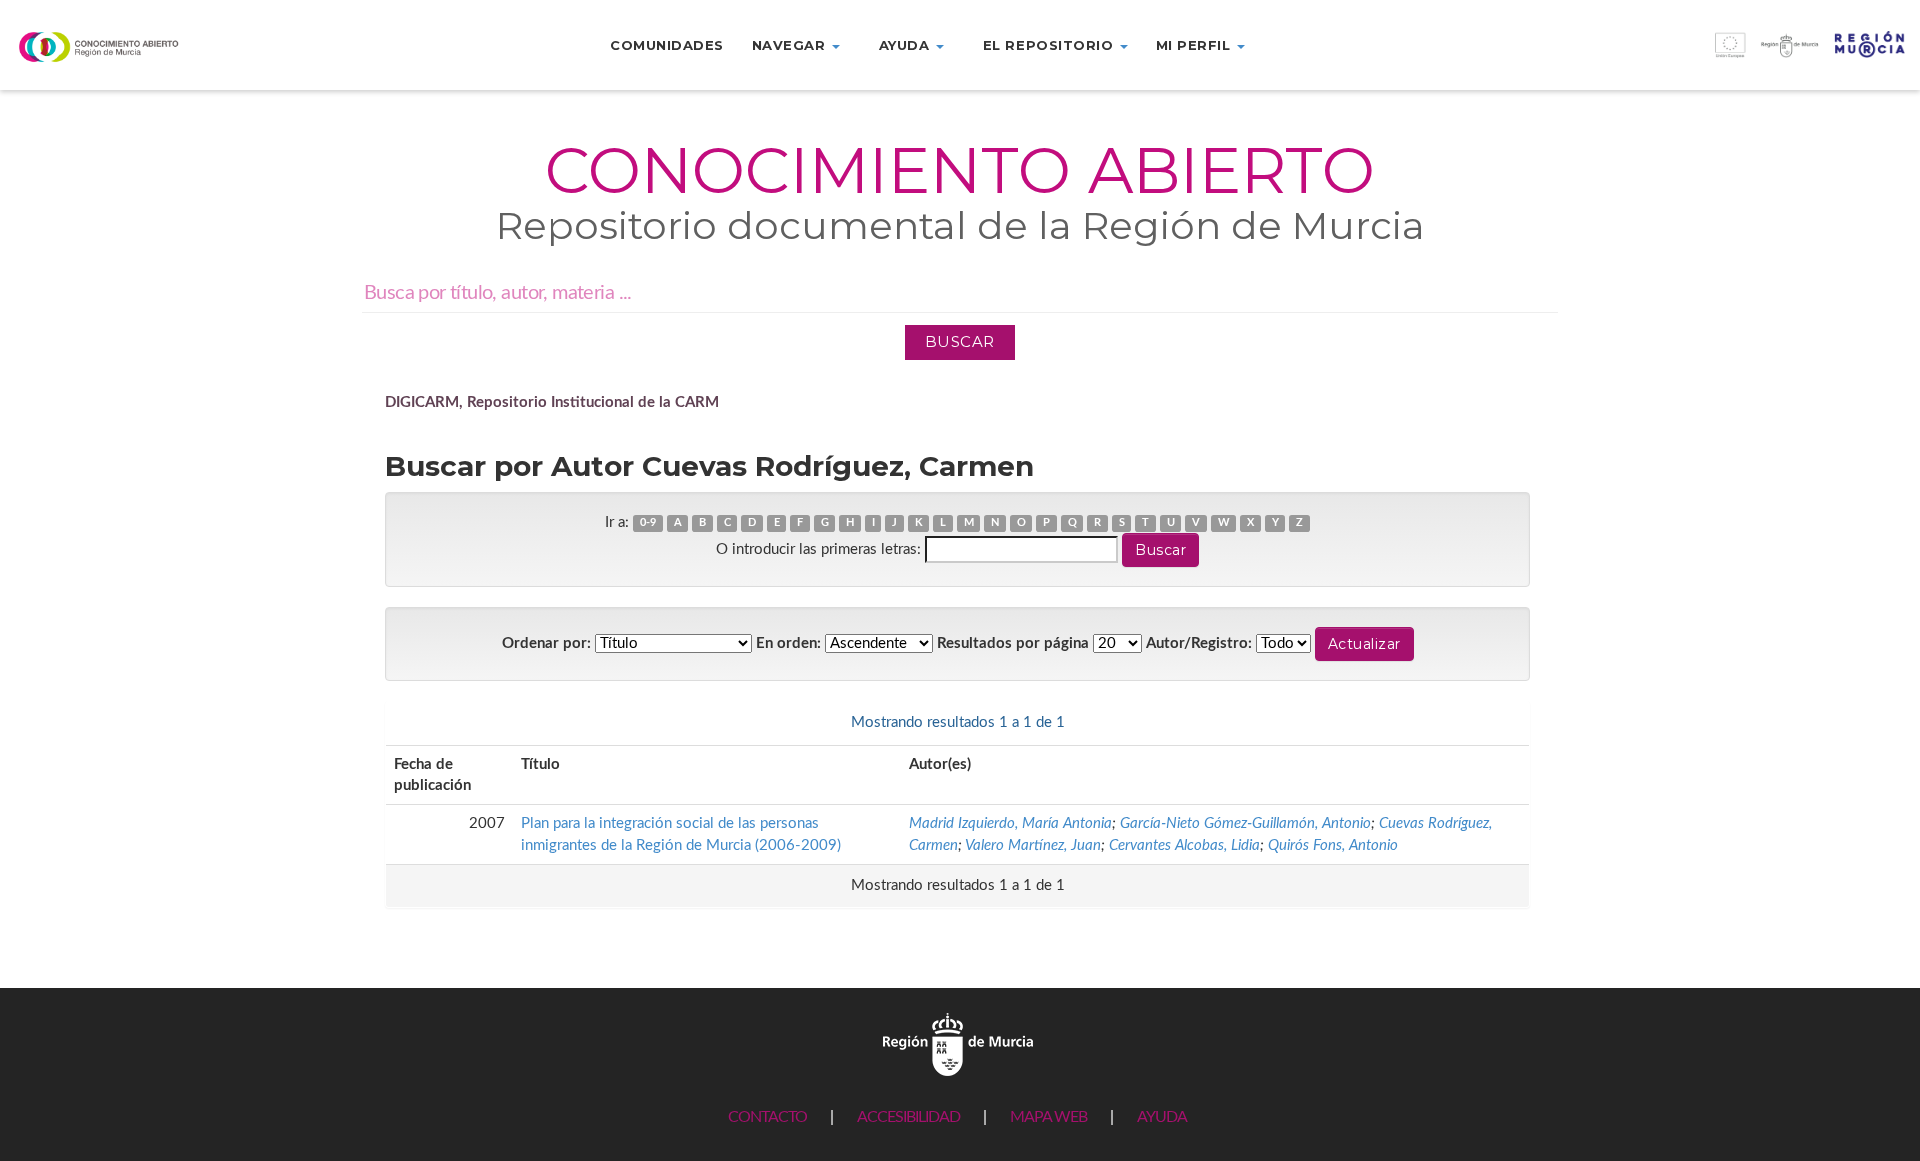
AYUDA (1162, 1117)
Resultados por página (1013, 643)
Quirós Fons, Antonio (1333, 845)
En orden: (788, 643)
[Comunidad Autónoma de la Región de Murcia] (958, 1043)
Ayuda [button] (906, 45)
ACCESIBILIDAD (908, 1117)
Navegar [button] (791, 45)
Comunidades (667, 45)
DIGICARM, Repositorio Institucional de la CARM (552, 402)
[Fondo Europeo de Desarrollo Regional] (1680, 55)
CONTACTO (767, 1117)
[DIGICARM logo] (160, 46)
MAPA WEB (1048, 1117)
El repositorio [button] (1050, 45)
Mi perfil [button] (1195, 45)
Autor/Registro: (1199, 643)
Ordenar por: (546, 643)
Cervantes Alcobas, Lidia (1184, 845)
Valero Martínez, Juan (1033, 845)
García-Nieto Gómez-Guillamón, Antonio (1245, 823)
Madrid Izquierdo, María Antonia (1010, 823)
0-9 (648, 523)
